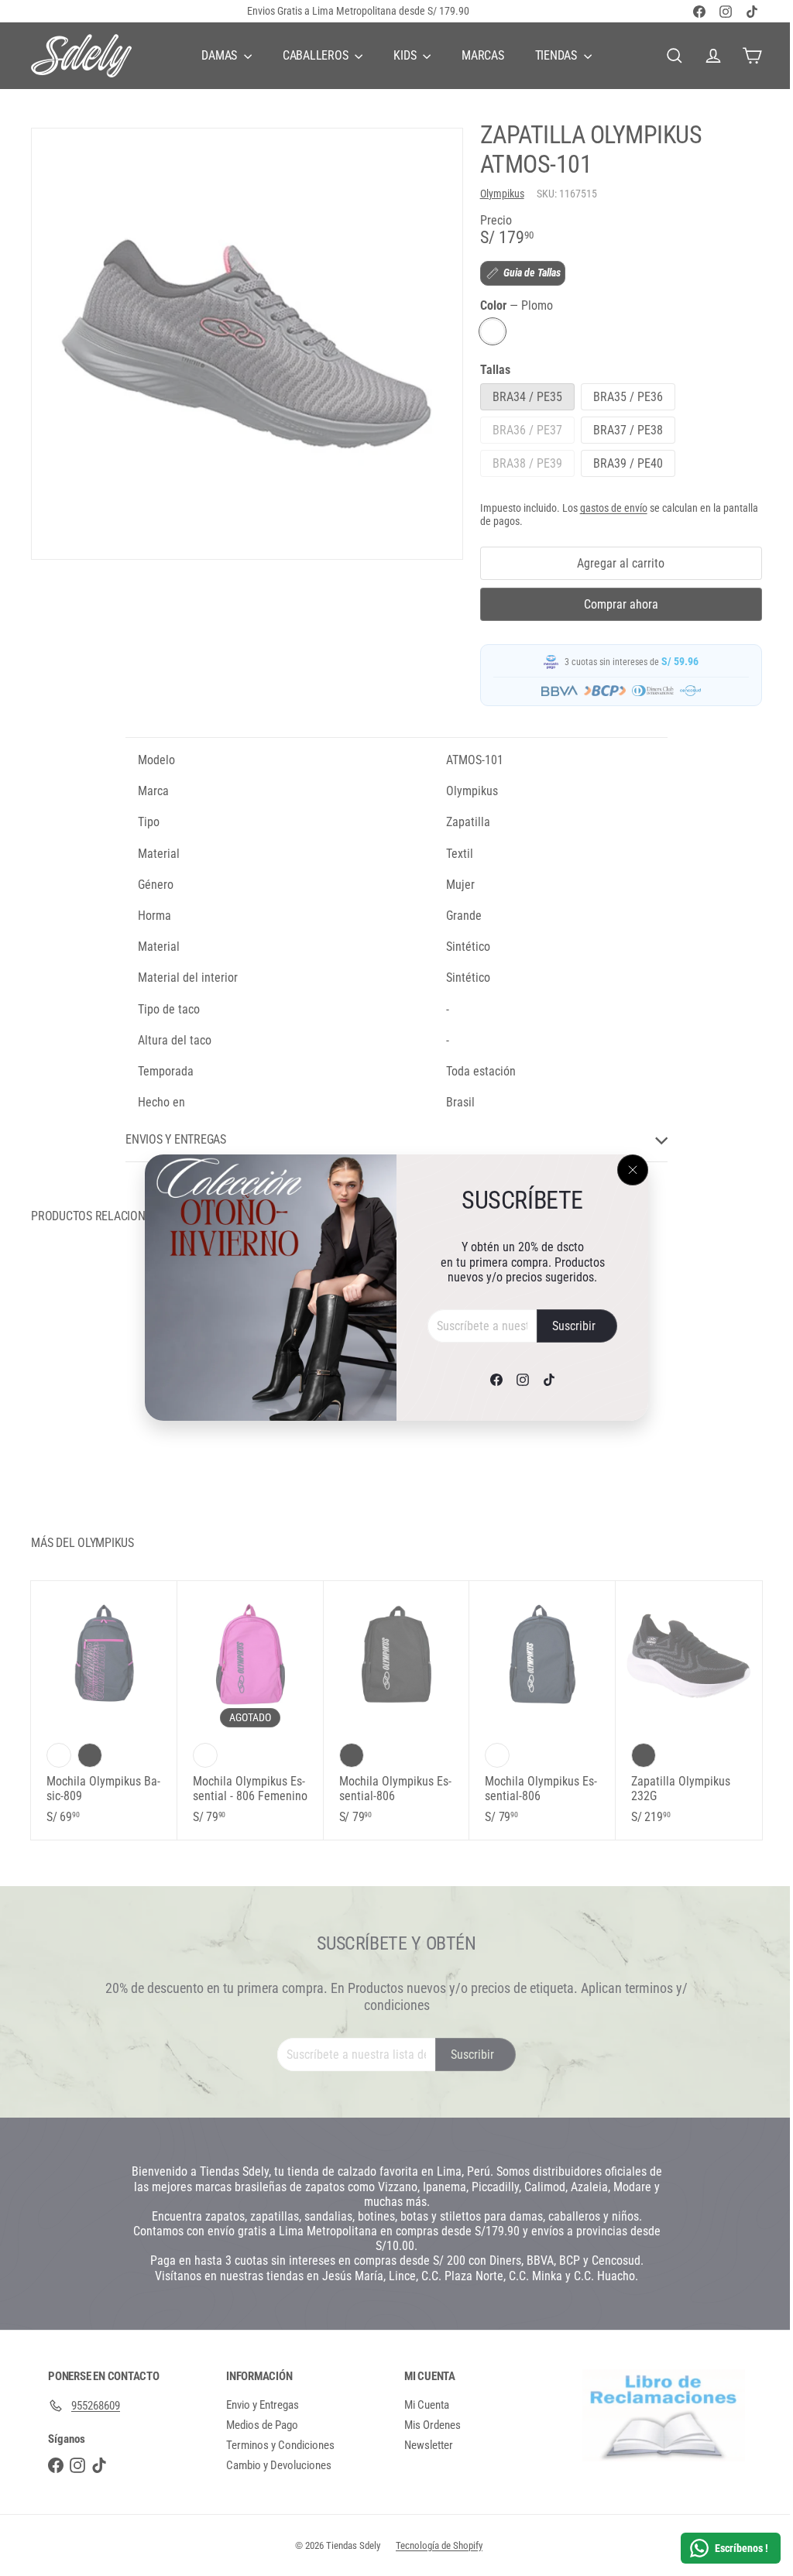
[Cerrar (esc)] (627, 1170)
